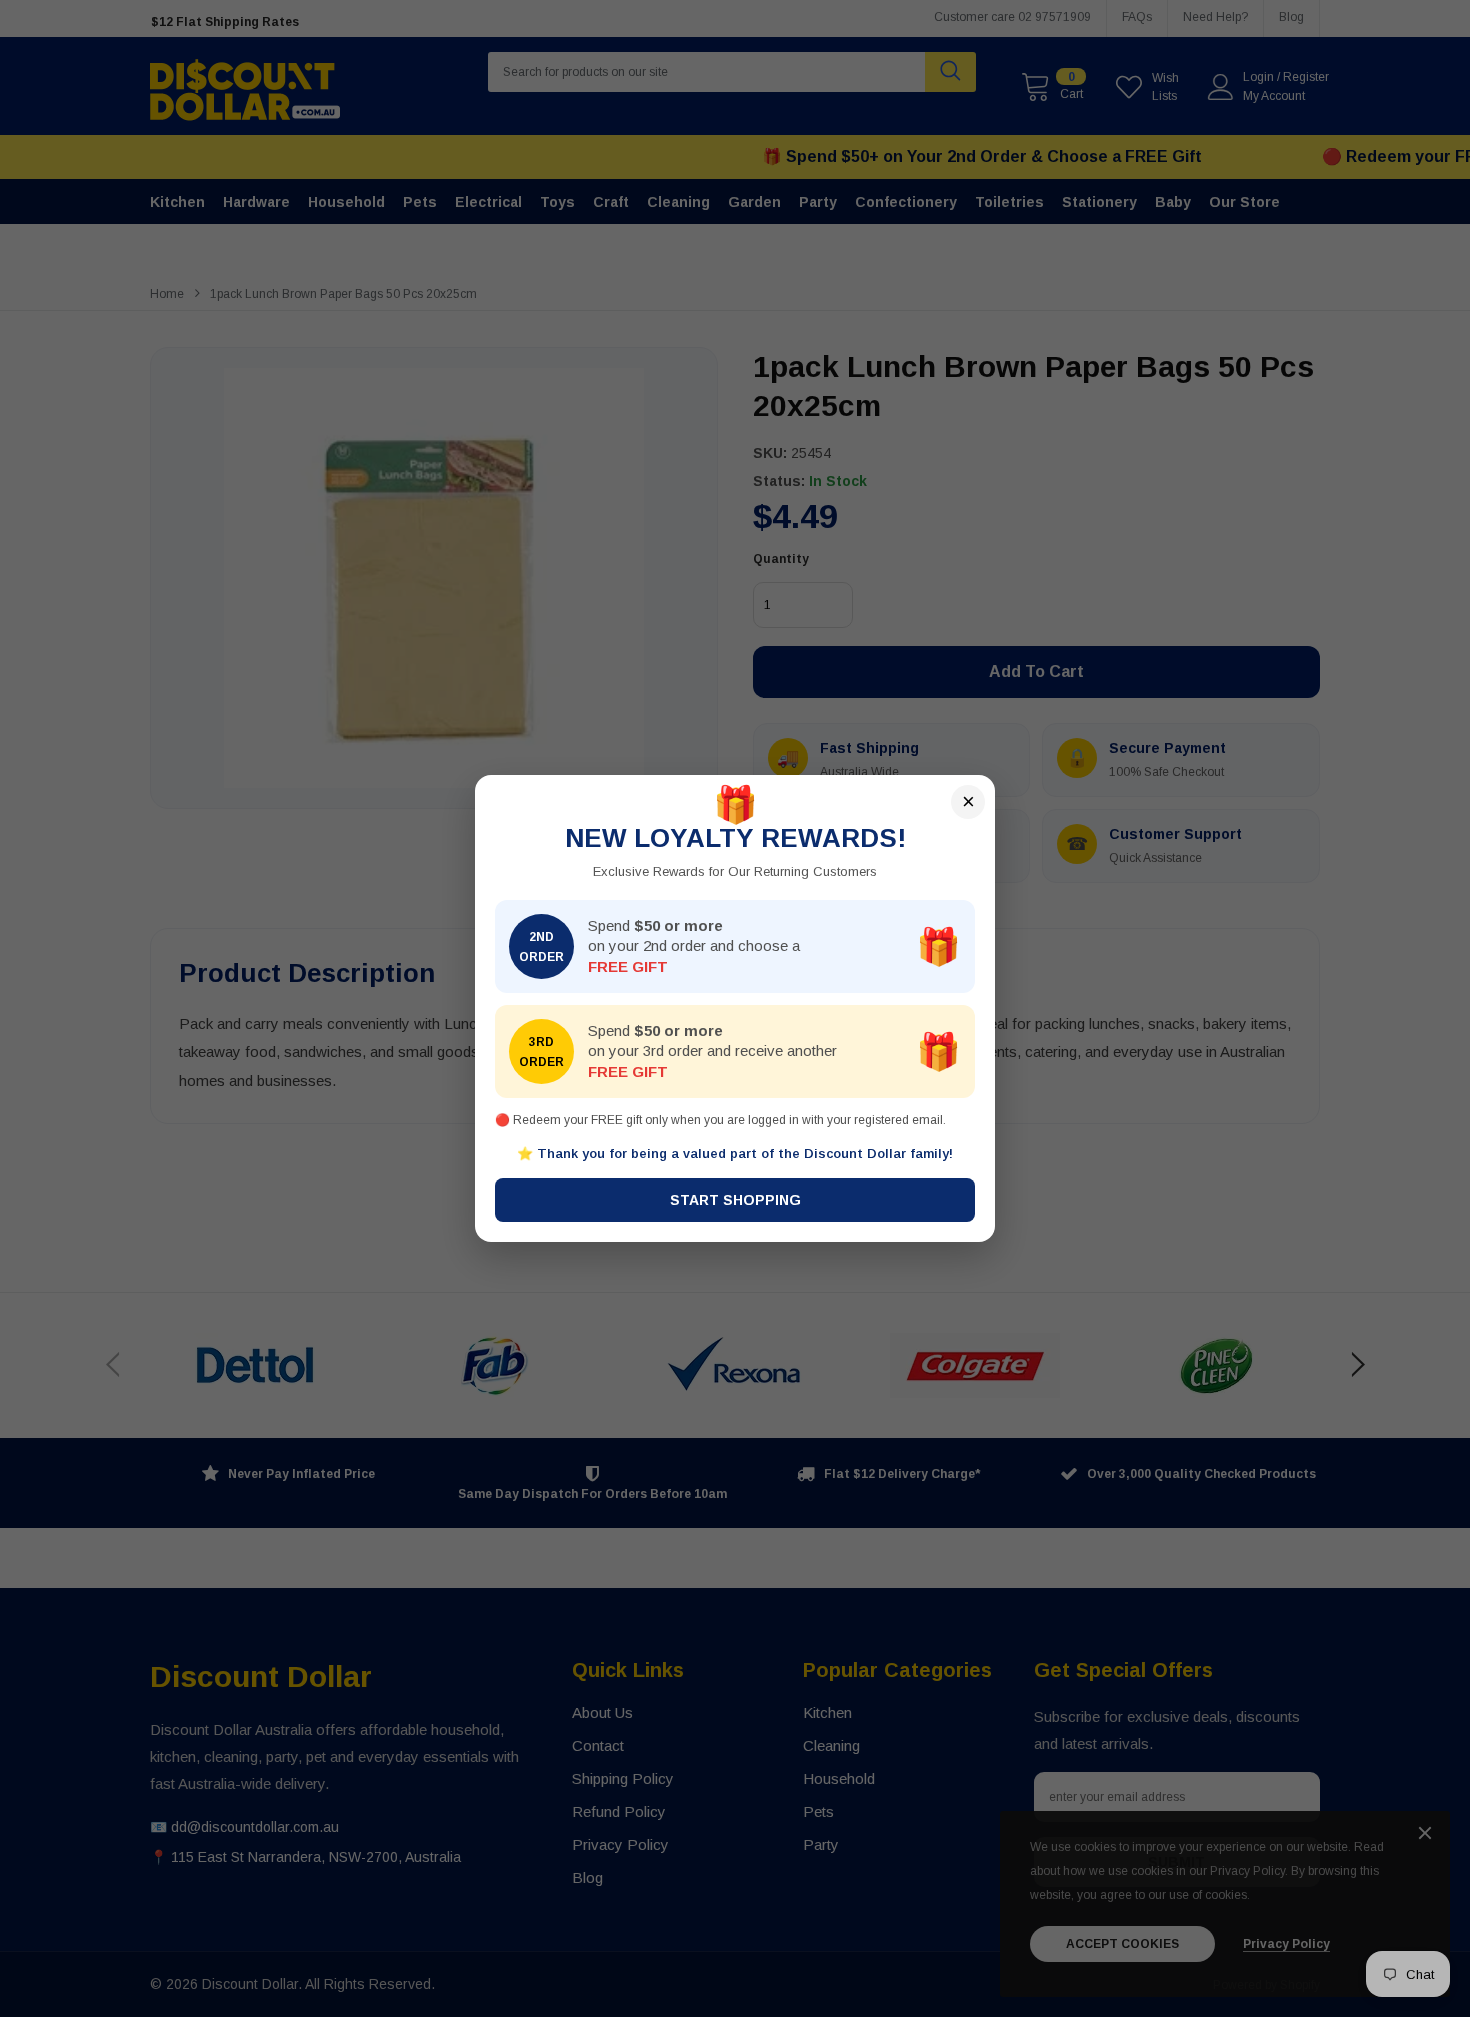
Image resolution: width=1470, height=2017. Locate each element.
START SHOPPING (735, 1200)
